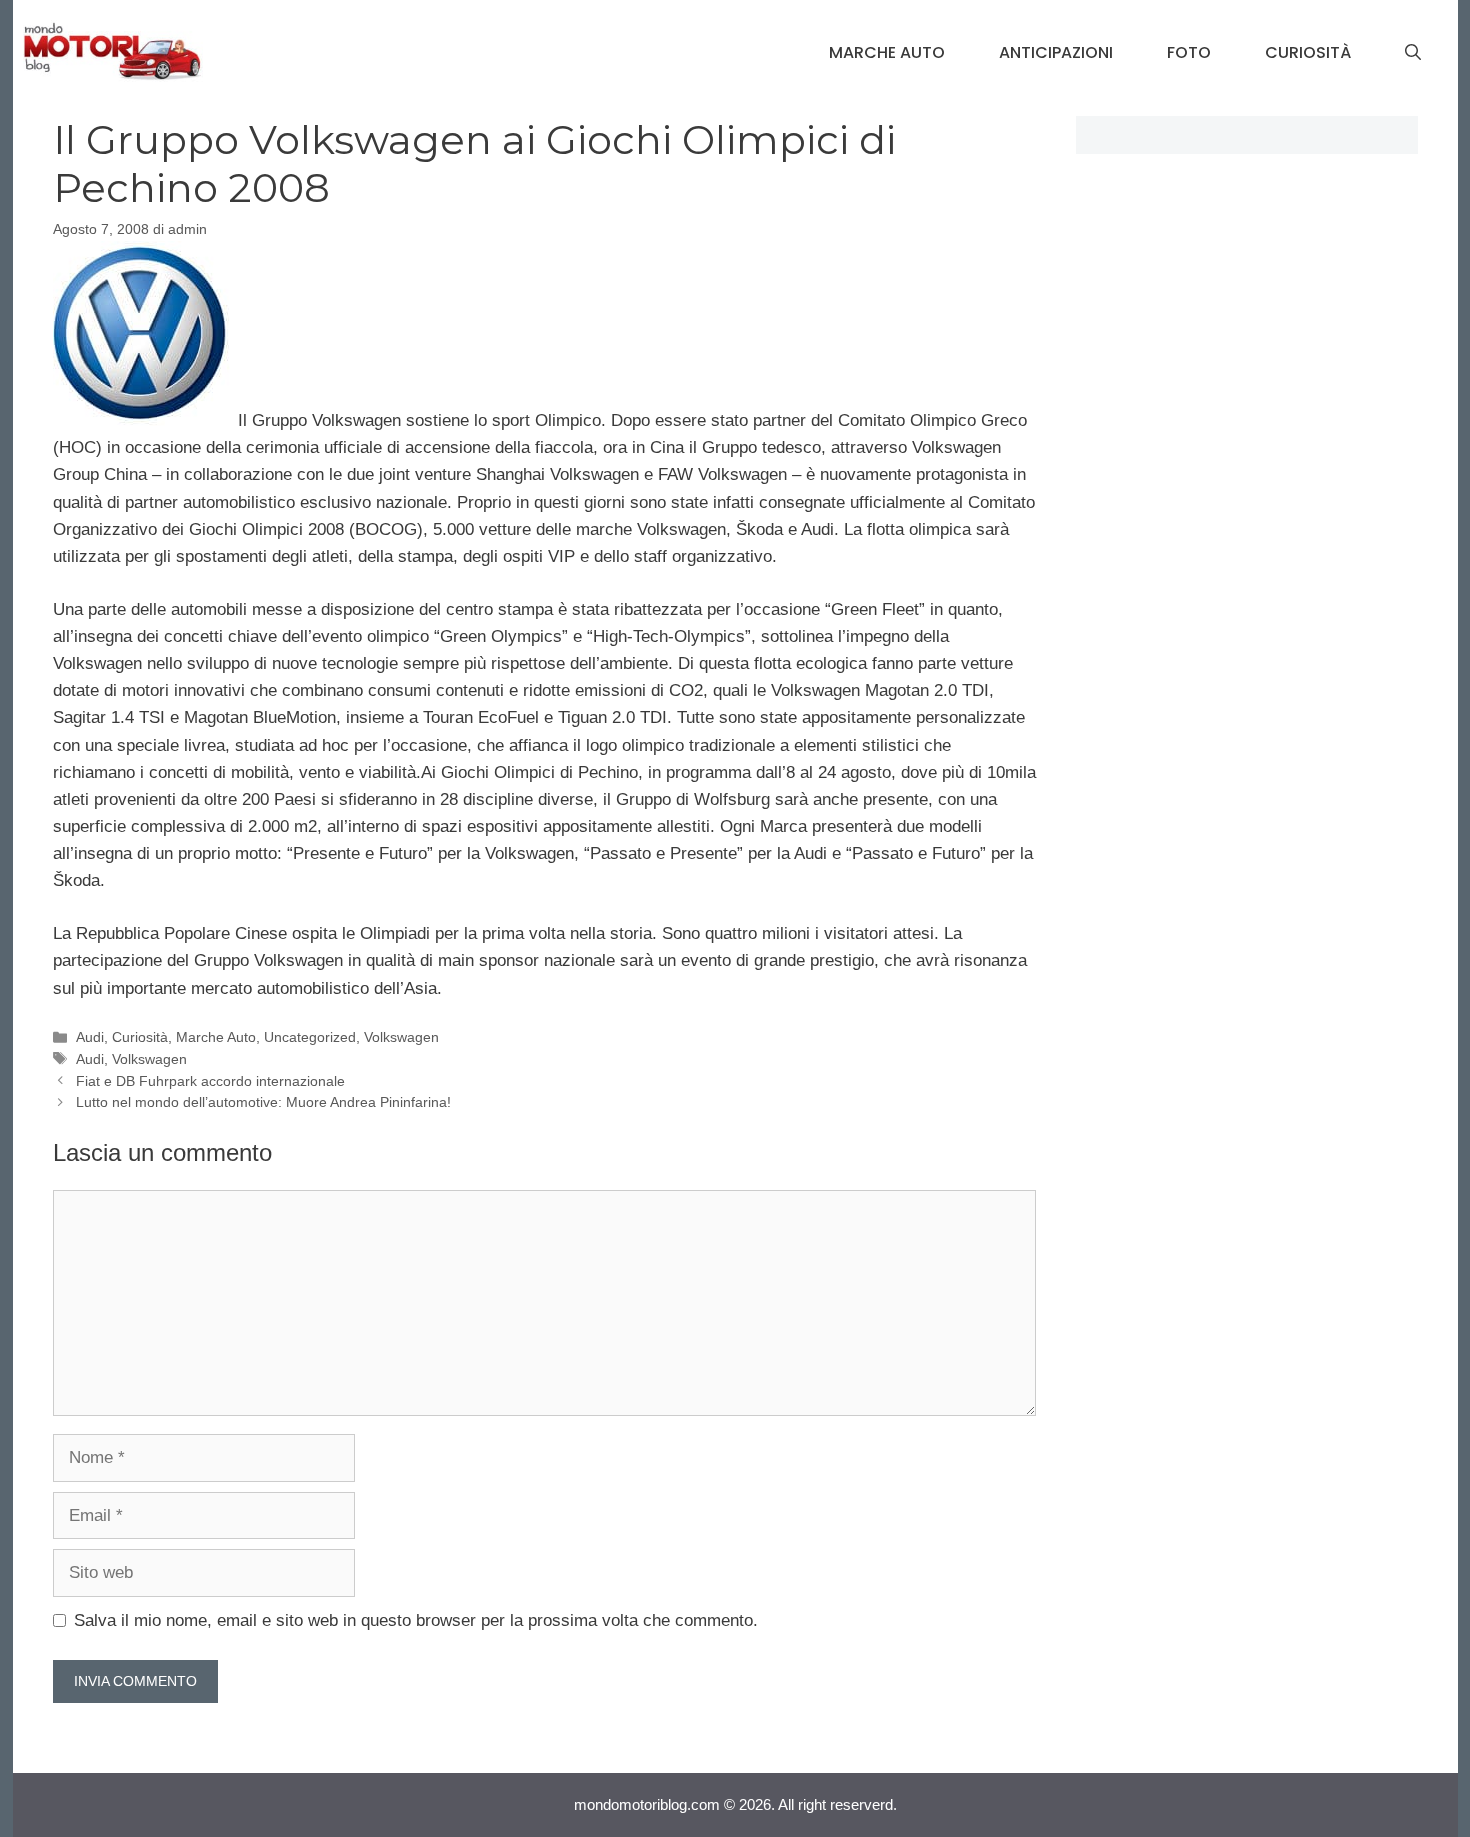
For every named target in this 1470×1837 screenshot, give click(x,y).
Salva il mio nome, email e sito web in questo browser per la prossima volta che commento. (416, 1620)
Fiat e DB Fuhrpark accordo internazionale (210, 1081)
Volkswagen (401, 1037)
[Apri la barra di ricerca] (1413, 53)
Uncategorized (310, 1037)
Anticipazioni (1056, 52)
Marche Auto (887, 52)
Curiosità (1308, 52)
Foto (1189, 52)
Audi (90, 1037)
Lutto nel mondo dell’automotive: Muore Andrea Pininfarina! (263, 1102)
